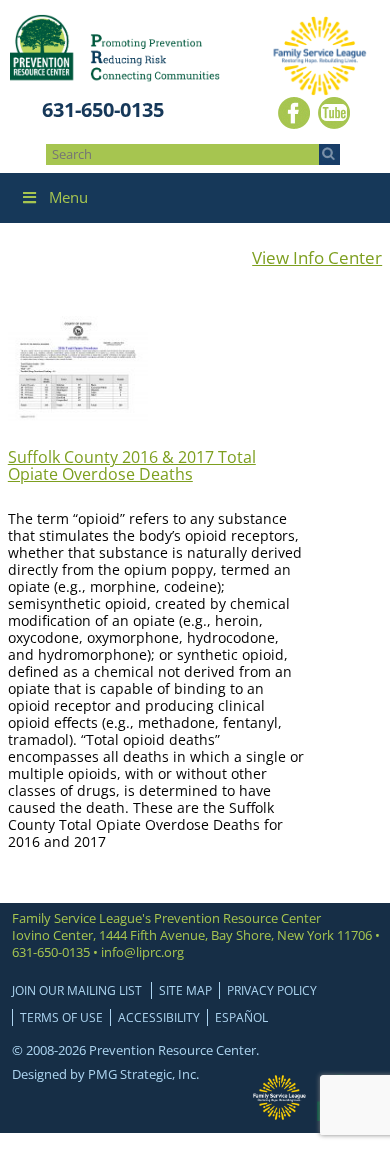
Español (241, 1017)
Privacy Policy (272, 990)
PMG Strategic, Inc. (143, 1074)
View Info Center (317, 257)
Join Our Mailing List (77, 990)
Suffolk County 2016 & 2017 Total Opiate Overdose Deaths (132, 465)
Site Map (185, 990)
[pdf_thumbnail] (78, 418)
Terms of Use (61, 1017)
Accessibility (159, 1017)
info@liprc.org (142, 952)
